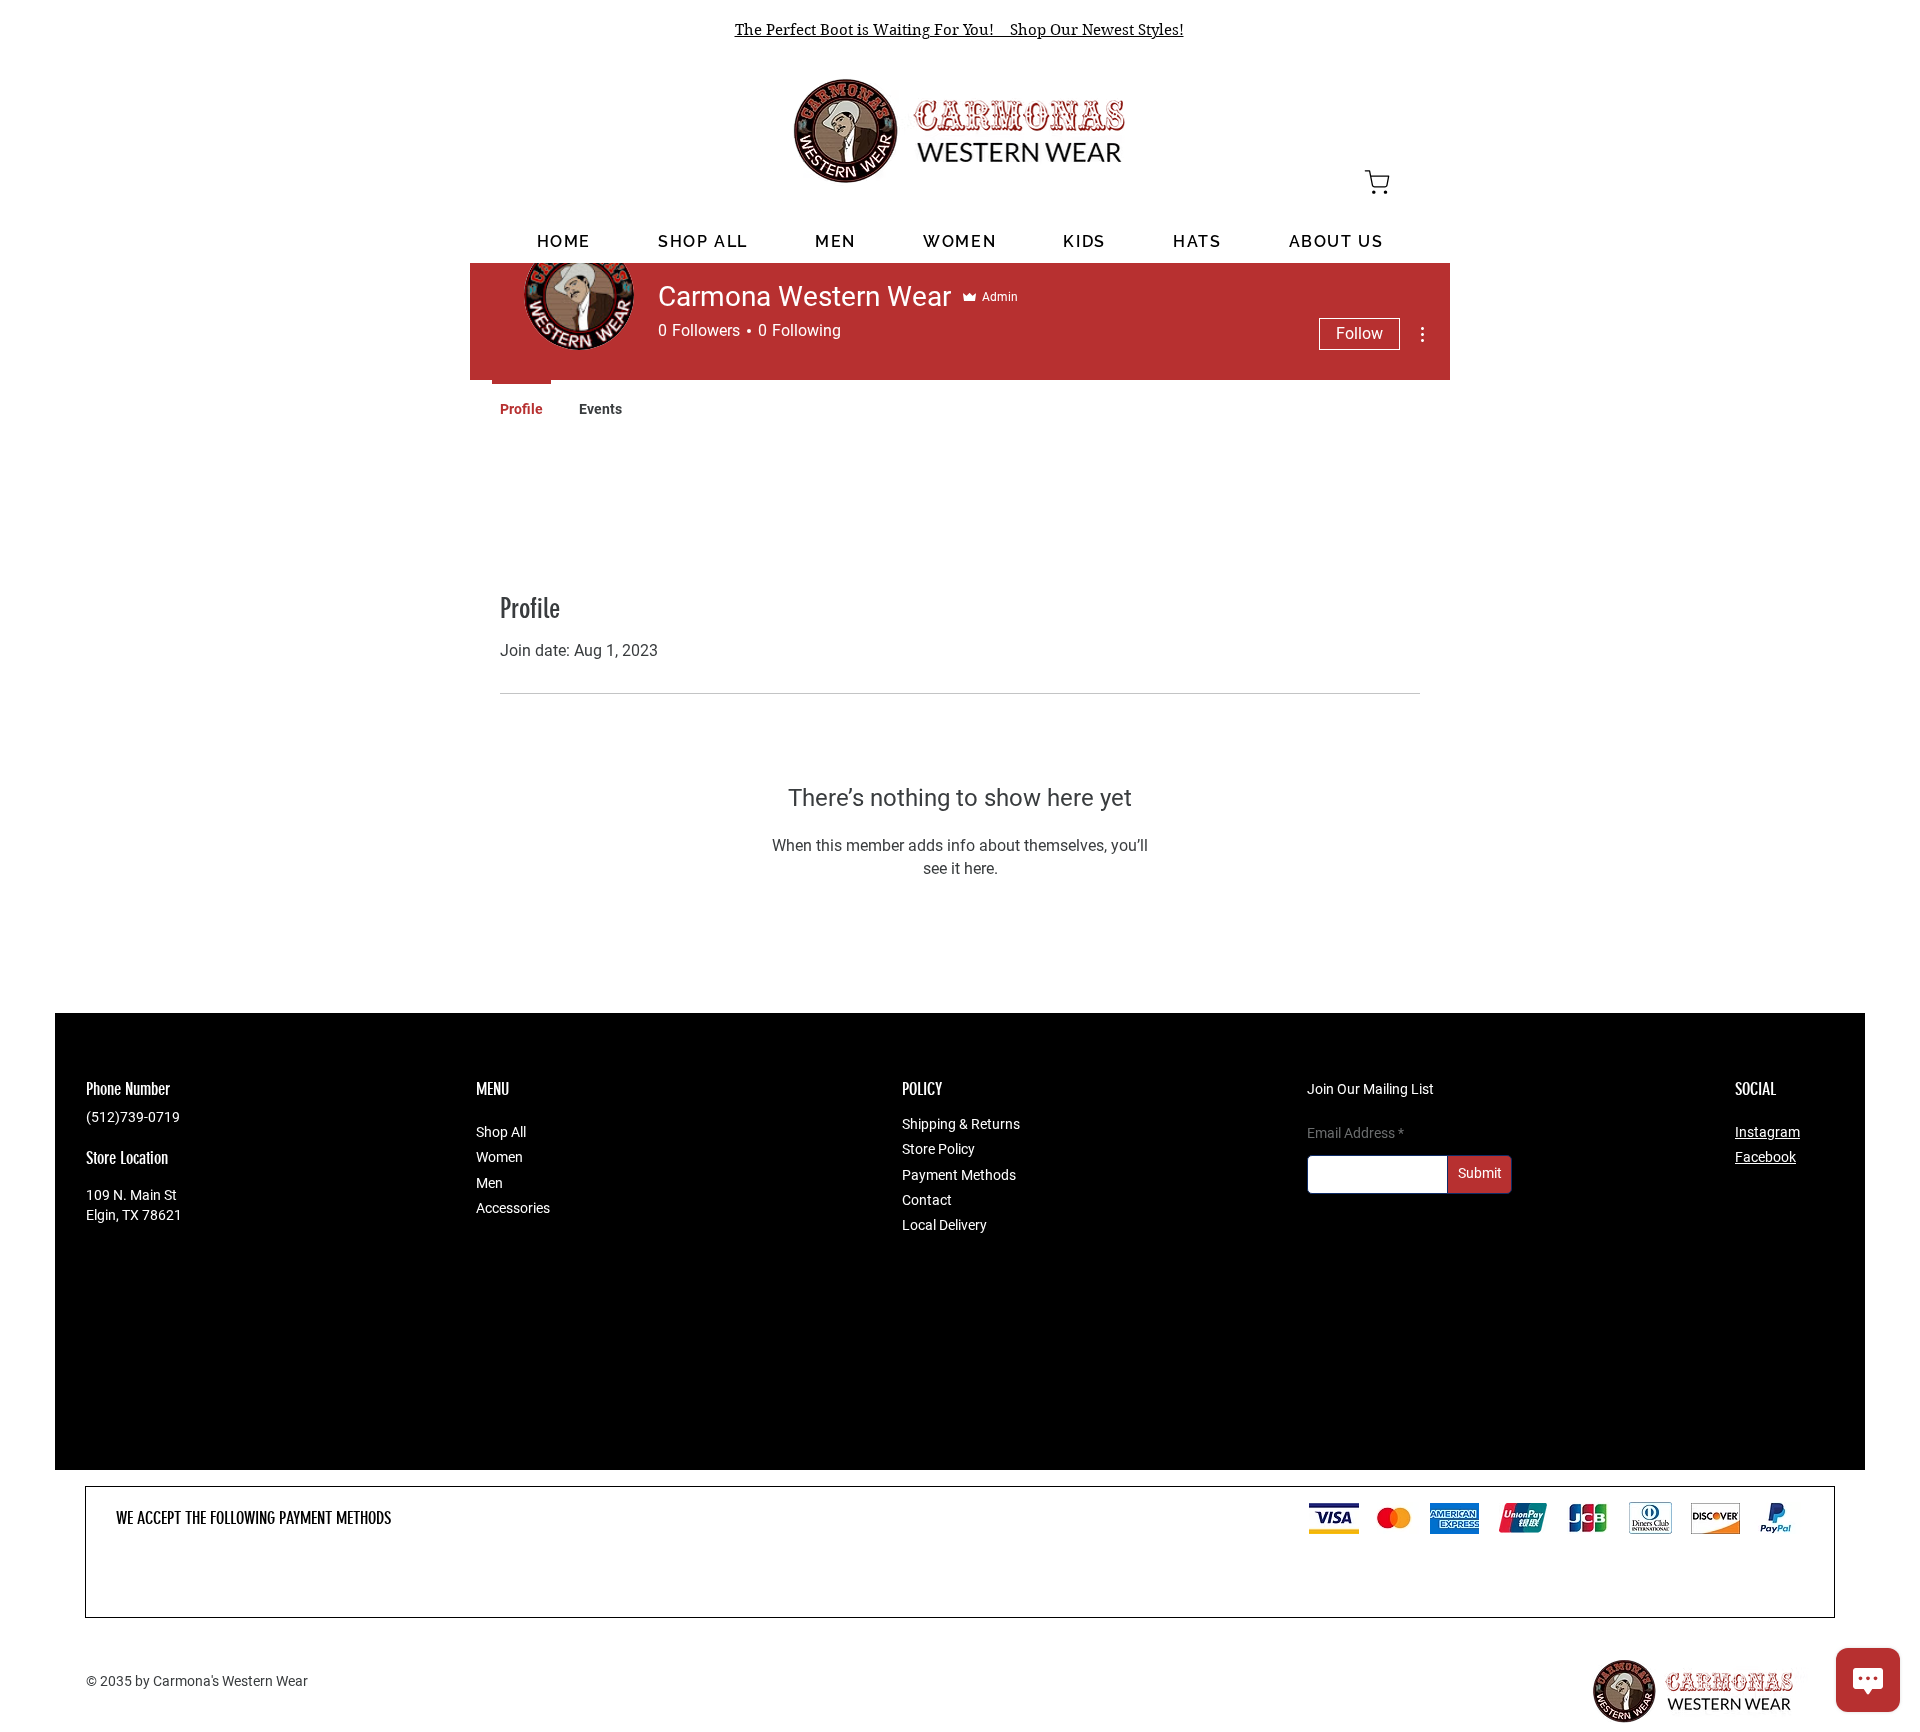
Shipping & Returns (961, 1124)
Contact (927, 1200)
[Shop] (1376, 181)
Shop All (501, 1132)
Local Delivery (944, 1225)
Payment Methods (959, 1175)
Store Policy (938, 1149)
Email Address (1351, 1133)
